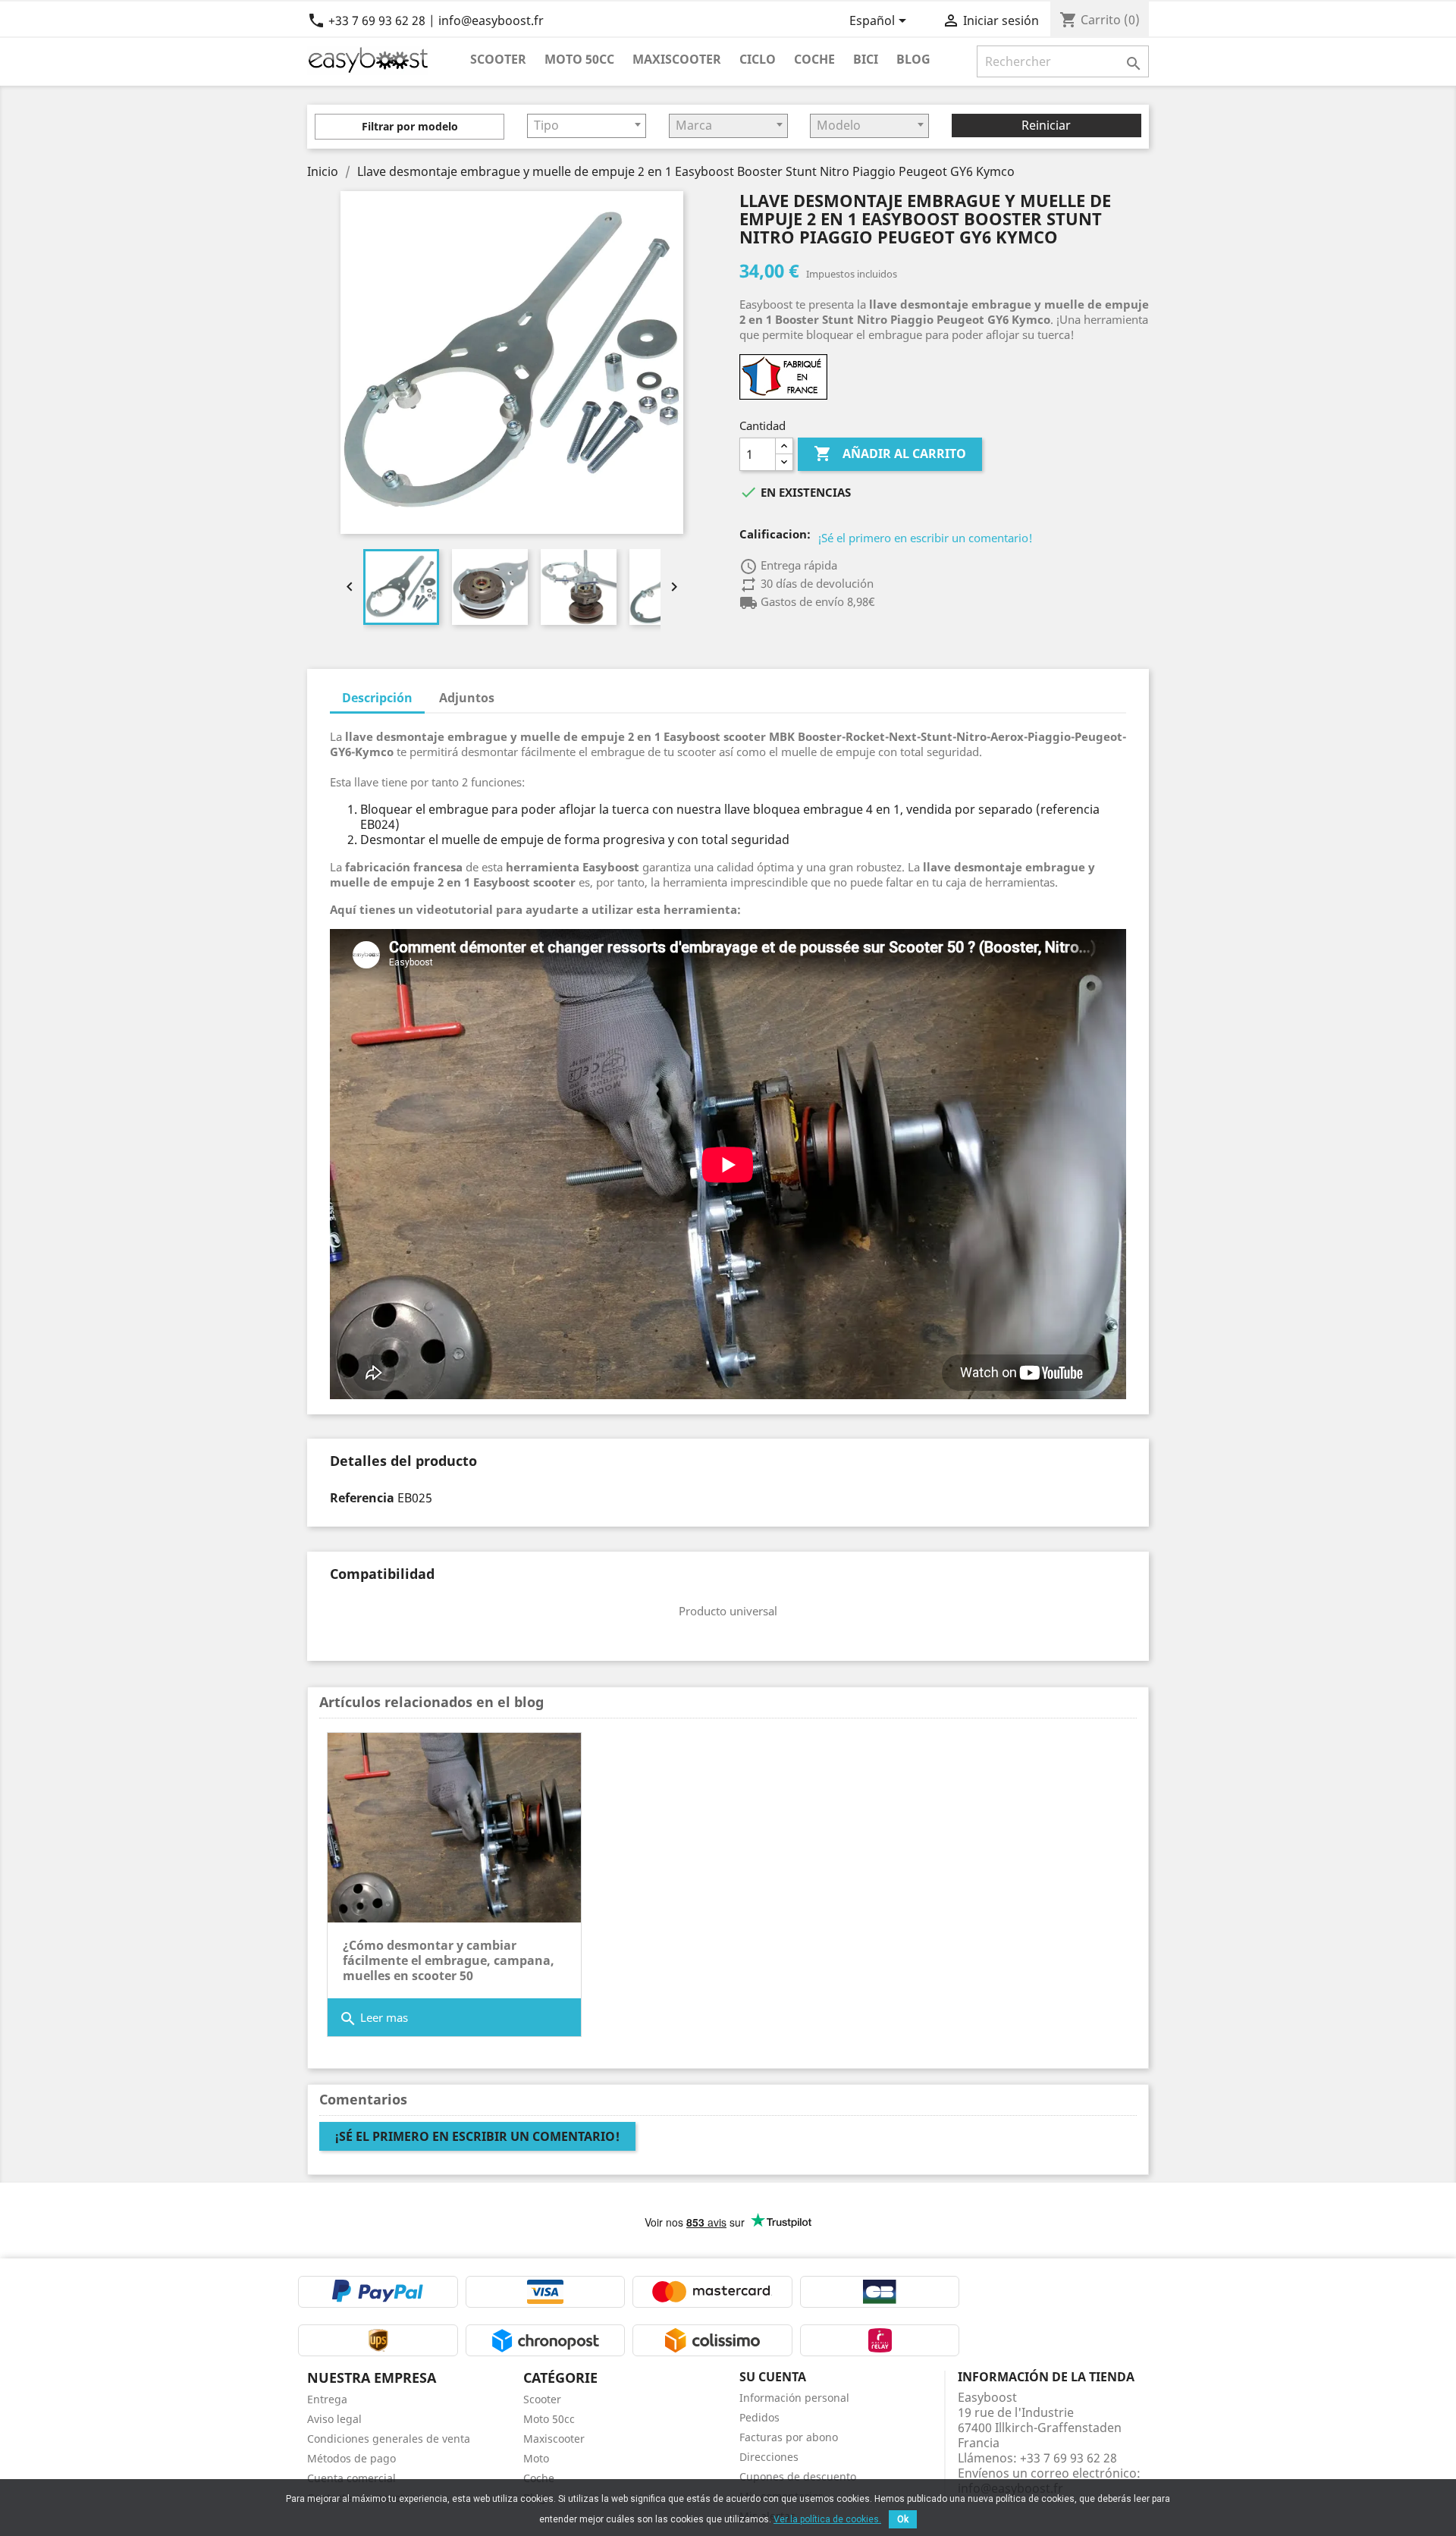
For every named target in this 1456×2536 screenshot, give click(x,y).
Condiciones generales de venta (389, 2439)
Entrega (327, 2399)
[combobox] (587, 126)
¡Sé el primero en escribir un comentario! (926, 538)
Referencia (362, 1498)
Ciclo (758, 59)
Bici (866, 59)
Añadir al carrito (890, 454)
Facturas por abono (789, 2437)
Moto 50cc (579, 59)
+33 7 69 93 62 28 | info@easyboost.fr (425, 20)
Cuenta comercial (351, 2478)
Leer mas (373, 2019)
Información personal (794, 2398)
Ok (903, 2519)
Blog (913, 59)
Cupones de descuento (798, 2476)
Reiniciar (1046, 125)
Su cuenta (773, 2377)
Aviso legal (334, 2419)
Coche (814, 59)
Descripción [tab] (377, 698)
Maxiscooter (677, 59)
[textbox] (587, 125)
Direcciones (769, 2457)
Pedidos (759, 2417)
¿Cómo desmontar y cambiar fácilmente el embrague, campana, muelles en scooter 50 (449, 1960)
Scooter (498, 59)
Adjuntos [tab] (467, 698)
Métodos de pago (351, 2458)
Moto (536, 2458)
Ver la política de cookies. (827, 2519)
